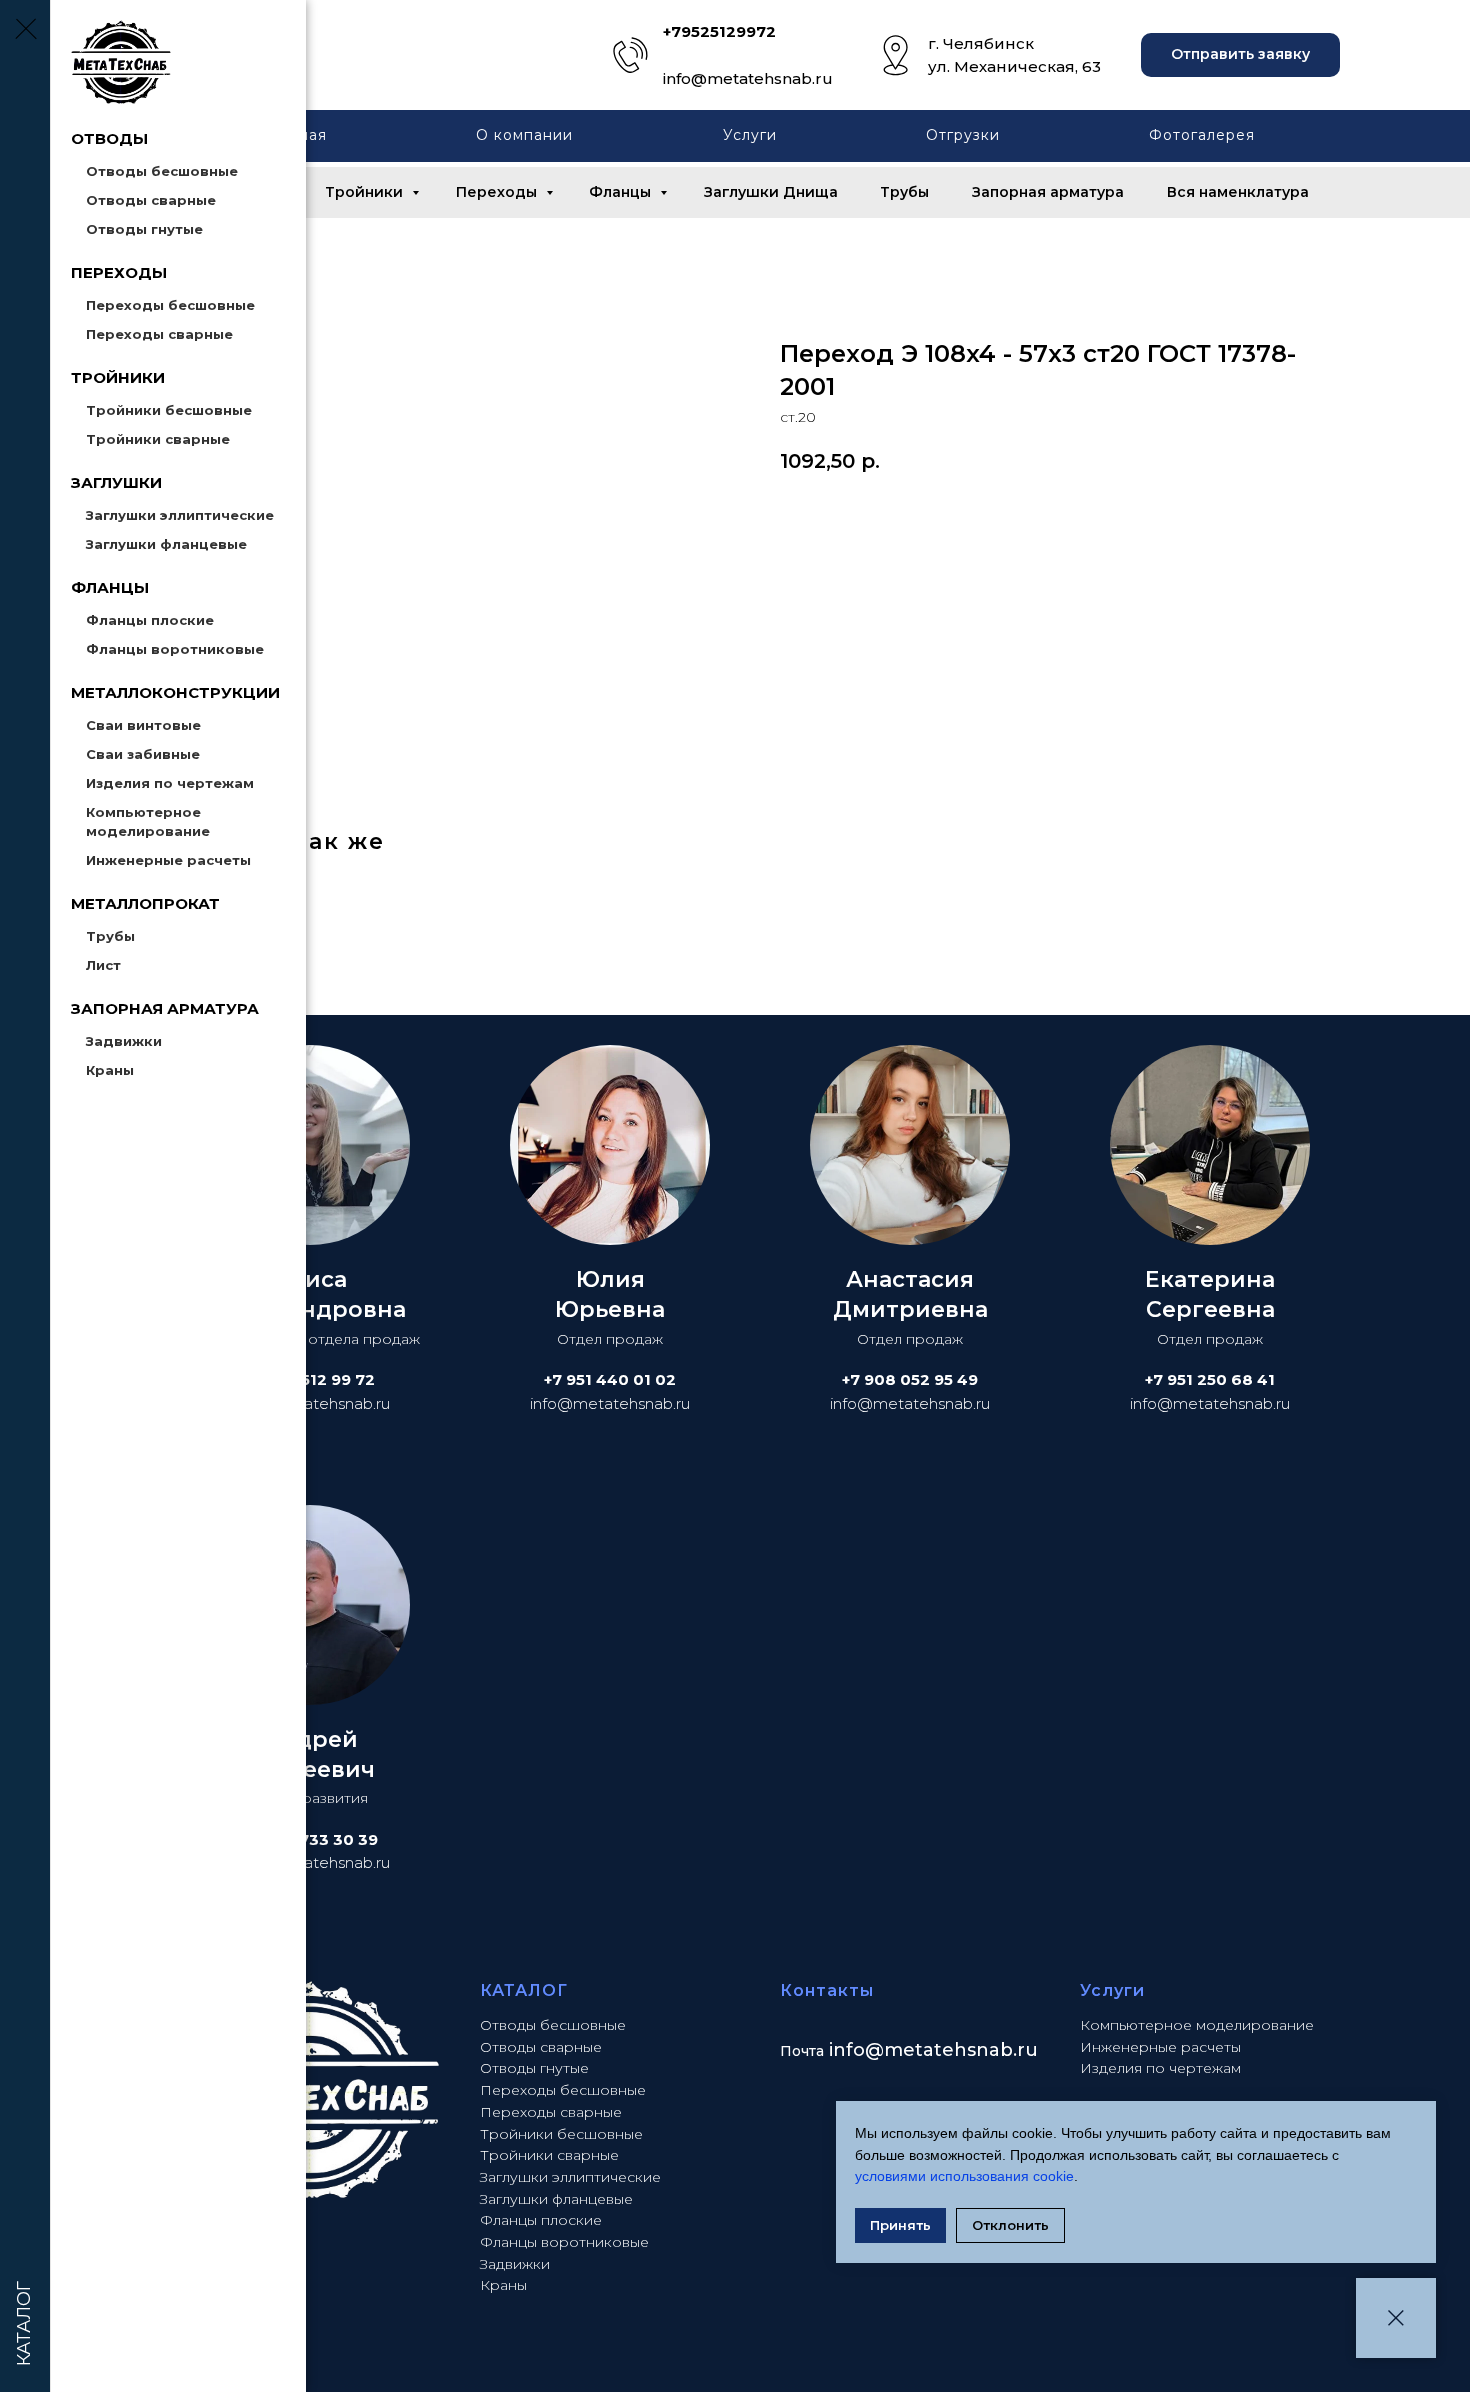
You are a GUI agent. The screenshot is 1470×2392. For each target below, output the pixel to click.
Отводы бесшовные (162, 171)
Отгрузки (963, 135)
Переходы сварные (159, 334)
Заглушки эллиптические (180, 515)
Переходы (498, 192)
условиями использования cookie (964, 2176)
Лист (103, 965)
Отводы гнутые (144, 229)
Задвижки (124, 1041)
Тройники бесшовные (169, 410)
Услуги (750, 135)
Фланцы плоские (150, 620)
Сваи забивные (143, 754)
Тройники (366, 192)
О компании (524, 135)
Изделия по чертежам (170, 783)
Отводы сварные (151, 200)
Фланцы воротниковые (175, 649)
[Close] (1396, 2318)
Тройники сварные (158, 439)
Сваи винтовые (143, 725)
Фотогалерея (1202, 135)
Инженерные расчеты (168, 860)
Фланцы (622, 192)
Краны (110, 1070)
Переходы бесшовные (170, 305)
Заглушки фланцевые (166, 544)
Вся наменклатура (1238, 192)
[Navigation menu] (25, 30)
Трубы (110, 936)
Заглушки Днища (771, 192)
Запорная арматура (1048, 192)
